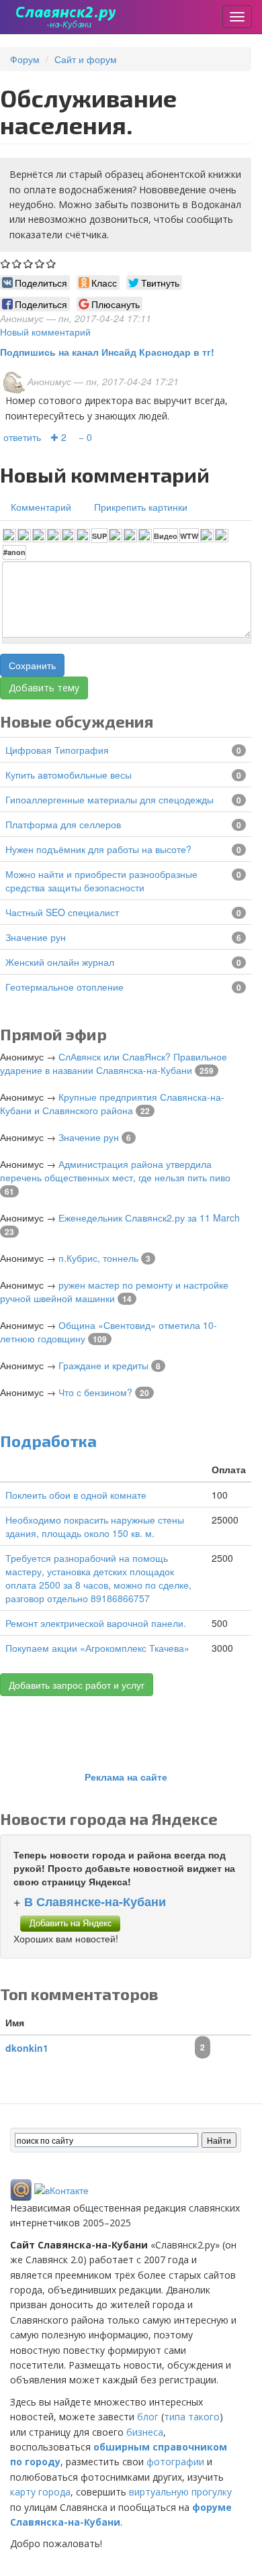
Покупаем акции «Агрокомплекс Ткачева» (97, 1648)
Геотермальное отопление (64, 987)
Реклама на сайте (126, 1777)
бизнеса (145, 2432)
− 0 (85, 437)
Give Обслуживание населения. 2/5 (17, 263)
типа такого (192, 2417)
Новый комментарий (45, 332)
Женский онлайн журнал (60, 962)
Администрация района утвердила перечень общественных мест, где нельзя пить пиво (115, 1171)
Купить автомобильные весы (69, 775)
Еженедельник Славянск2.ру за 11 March (149, 1218)
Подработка (48, 1441)
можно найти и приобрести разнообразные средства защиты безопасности (101, 881)
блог (148, 2417)
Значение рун (36, 937)
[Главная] (66, 17)
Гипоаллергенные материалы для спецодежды (110, 799)
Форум (25, 59)
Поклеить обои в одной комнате (76, 1495)
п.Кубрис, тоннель (98, 1258)
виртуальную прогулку (180, 2492)
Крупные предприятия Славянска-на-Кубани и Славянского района (112, 1103)
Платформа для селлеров (63, 824)
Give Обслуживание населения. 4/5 (40, 263)
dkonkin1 (27, 2048)
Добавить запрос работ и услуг (77, 1685)
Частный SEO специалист (62, 912)
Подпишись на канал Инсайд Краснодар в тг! (107, 352)
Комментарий (41, 507)
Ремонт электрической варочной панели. (96, 1623)
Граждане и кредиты (103, 1365)
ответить (22, 437)
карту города (40, 2492)
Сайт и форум (86, 59)
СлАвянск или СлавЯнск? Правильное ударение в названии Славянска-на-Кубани (114, 1063)
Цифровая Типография (57, 750)
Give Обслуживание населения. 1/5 (6, 263)
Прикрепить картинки (141, 507)
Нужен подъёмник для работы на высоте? (98, 849)
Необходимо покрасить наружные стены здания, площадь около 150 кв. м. (95, 1526)
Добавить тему (44, 688)
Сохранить (32, 665)
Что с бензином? (95, 1392)
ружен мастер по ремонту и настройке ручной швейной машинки (114, 1291)
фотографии (175, 2462)
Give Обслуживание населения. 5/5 (51, 263)
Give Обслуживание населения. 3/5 (29, 263)
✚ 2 (58, 437)
